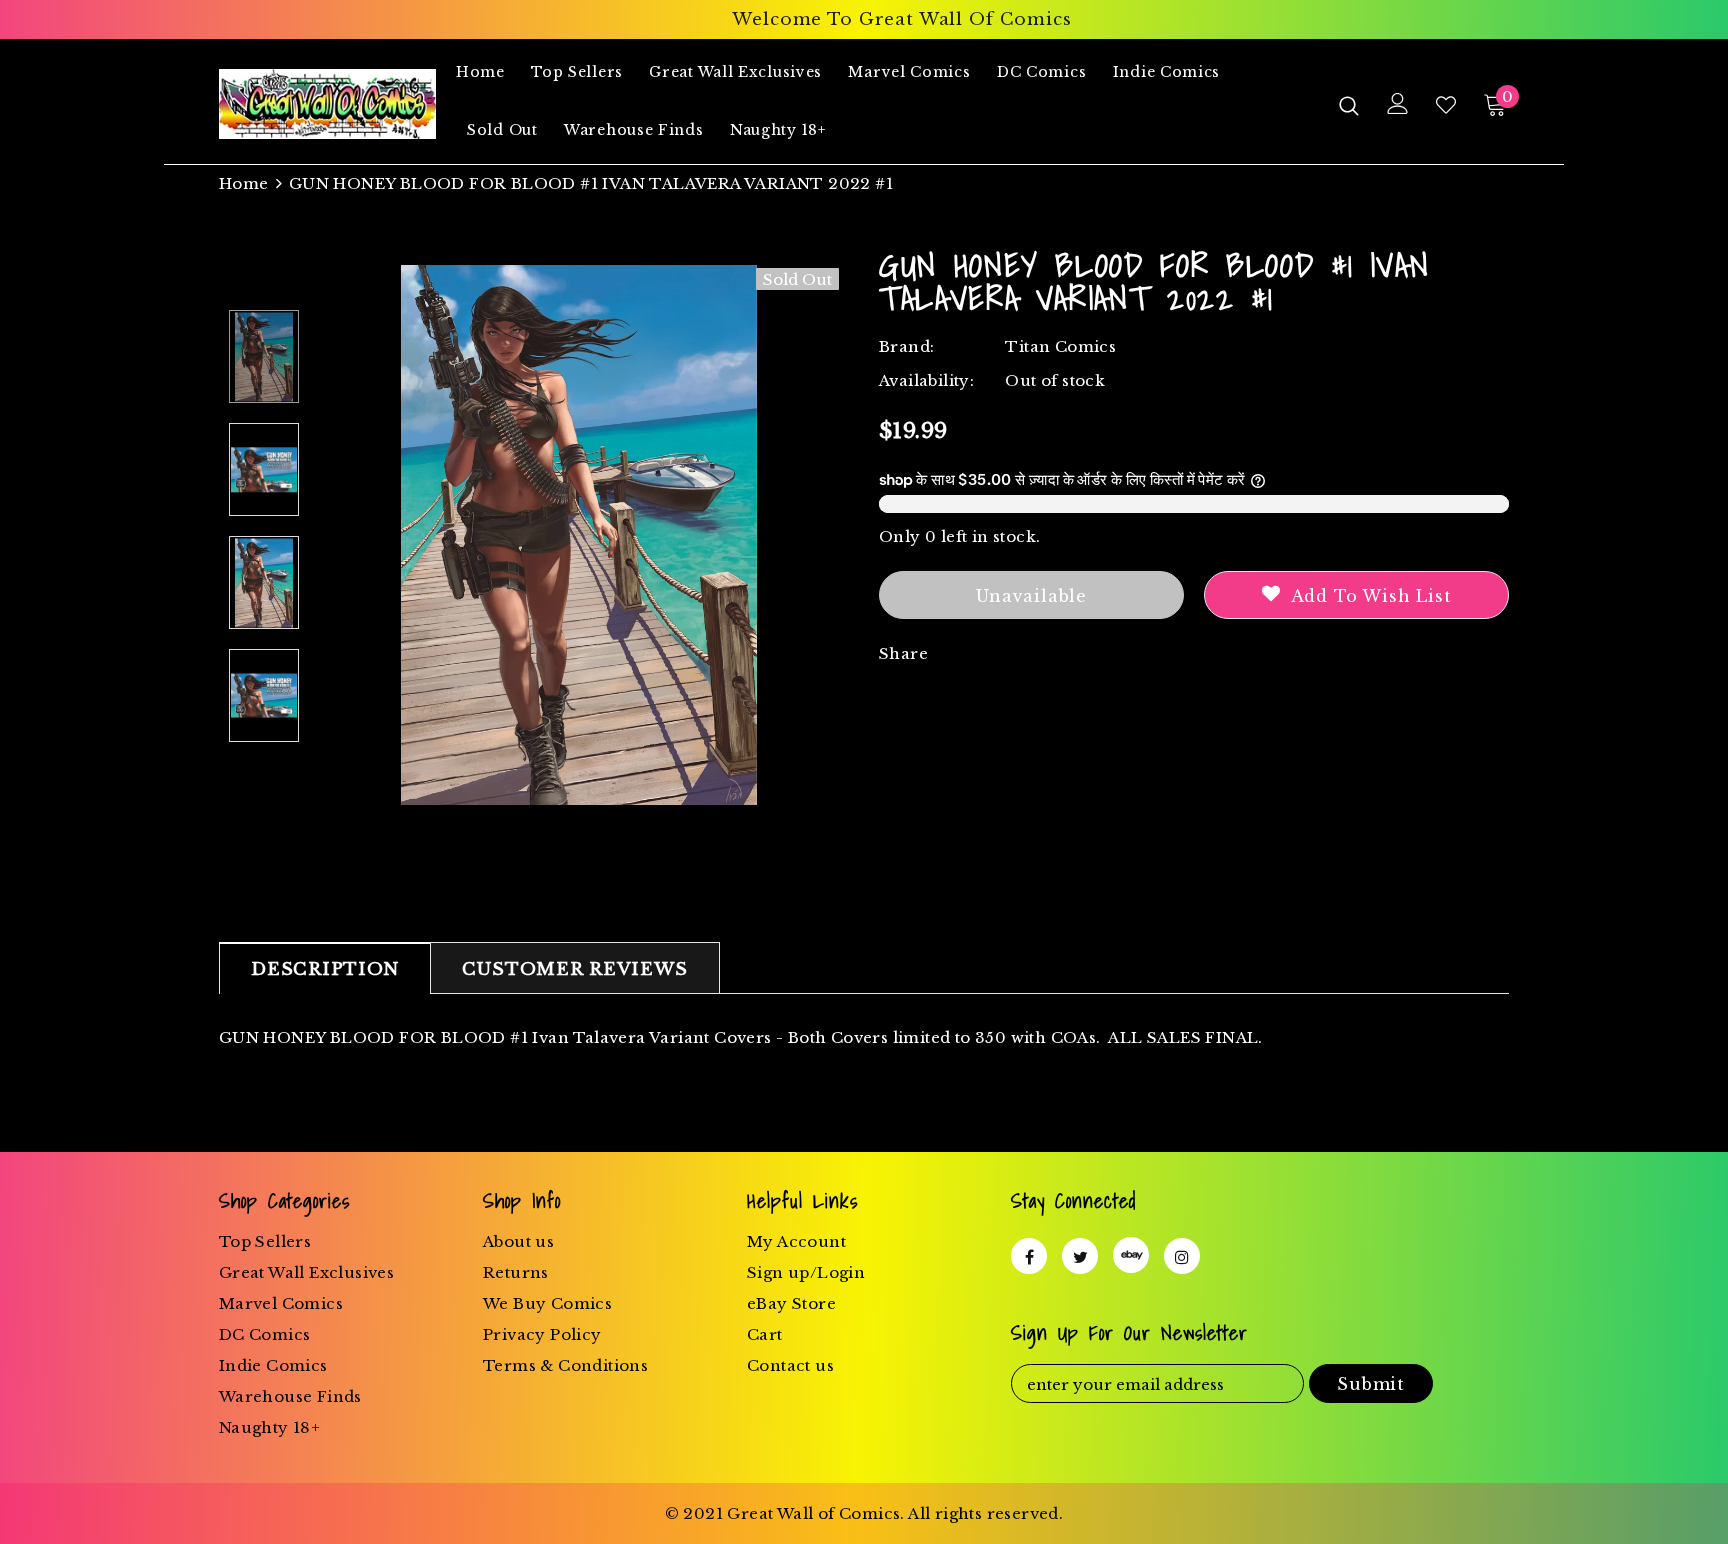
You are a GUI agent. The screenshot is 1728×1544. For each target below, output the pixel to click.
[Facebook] (1029, 1256)
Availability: (926, 380)
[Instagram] (1182, 1256)
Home (244, 183)
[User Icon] (1398, 103)
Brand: (906, 346)
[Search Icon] (1349, 105)
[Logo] (327, 104)
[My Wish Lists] (1446, 105)
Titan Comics (1060, 346)
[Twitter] (1080, 1256)
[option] (579, 535)
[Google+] (1131, 1255)
